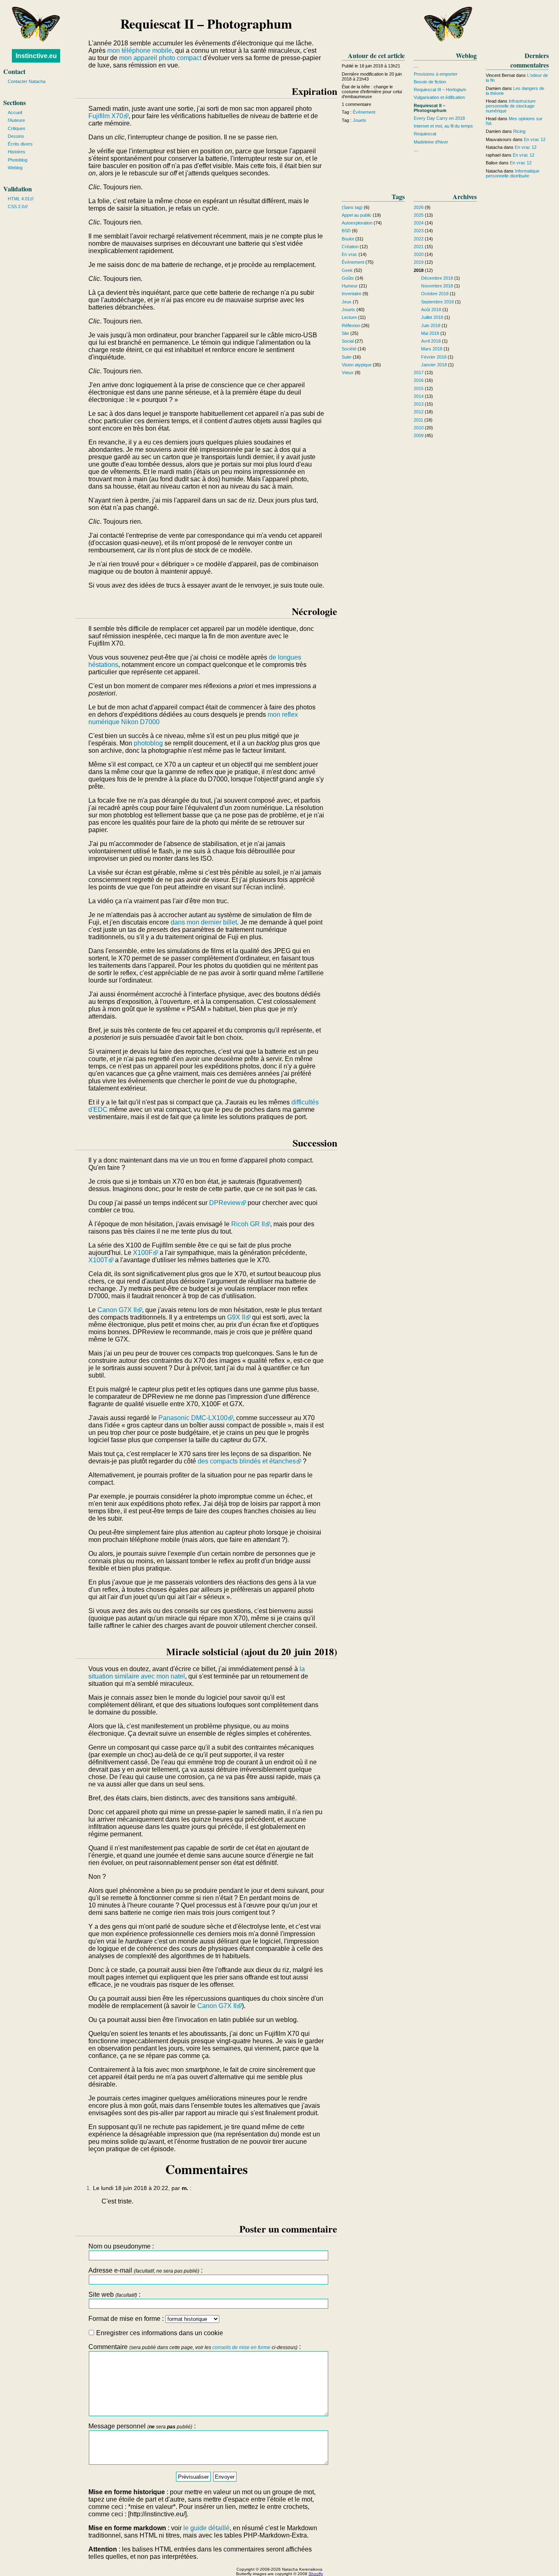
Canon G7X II (117, 1310)
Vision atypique (357, 365)
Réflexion (351, 325)
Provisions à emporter (436, 74)
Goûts (348, 278)
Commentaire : (195, 2347)
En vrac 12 (535, 139)
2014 (419, 396)
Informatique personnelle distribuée (513, 173)
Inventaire (352, 294)
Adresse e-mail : (145, 2270)
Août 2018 (431, 310)
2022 (419, 239)
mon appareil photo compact (160, 58)
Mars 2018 (432, 349)
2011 (418, 420)
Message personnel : (142, 2426)
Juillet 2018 (432, 317)
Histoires (17, 152)
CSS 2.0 (16, 206)
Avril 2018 (431, 341)
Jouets (360, 120)
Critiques (17, 128)
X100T (98, 1260)
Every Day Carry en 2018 (439, 118)
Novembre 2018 (437, 286)
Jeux (347, 302)
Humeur (350, 286)
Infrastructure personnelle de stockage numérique (511, 106)
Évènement (364, 112)
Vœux (348, 372)
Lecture (349, 317)
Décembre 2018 (437, 278)
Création (350, 247)
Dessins (16, 136)
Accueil (15, 112)
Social (348, 341)
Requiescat (425, 134)
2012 (419, 412)
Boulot (348, 239)
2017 (419, 372)
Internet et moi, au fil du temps (443, 126)
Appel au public (357, 215)
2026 (419, 207)
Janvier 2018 (434, 365)
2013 (419, 404)
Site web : (114, 2294)
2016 (419, 380)
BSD (346, 231)
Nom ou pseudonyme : (121, 2246)
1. (89, 2188)
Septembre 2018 (437, 302)
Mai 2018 (430, 333)
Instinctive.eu (36, 56)
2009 (419, 435)
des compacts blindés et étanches (247, 1461)
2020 (419, 254)
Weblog (15, 168)
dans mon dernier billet (204, 922)
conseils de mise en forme (241, 2347)
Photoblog (18, 160)
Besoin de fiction (430, 82)
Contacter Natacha (27, 81)
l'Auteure (16, 120)
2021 (419, 247)
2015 (419, 388)
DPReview (225, 1203)
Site (345, 333)
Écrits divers (20, 144)
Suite (347, 357)
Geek (347, 270)
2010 (419, 428)
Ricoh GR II (248, 1224)
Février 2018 (434, 357)
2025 (419, 215)
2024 (419, 223)
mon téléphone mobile (140, 50)
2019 (419, 262)
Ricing (519, 131)
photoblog (148, 743)
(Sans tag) (352, 207)
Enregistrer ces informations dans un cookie (159, 2333)
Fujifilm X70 (106, 116)
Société (349, 349)
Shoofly (316, 2574)
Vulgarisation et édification (439, 97)
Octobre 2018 (435, 294)
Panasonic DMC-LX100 (193, 1418)
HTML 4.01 (19, 199)
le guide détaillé (206, 2528)
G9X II (236, 1317)
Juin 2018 (431, 325)
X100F (143, 1253)
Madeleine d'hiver (431, 142)
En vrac (349, 254)
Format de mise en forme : (127, 2319)
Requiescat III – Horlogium (440, 90)
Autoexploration (357, 223)
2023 (419, 231)
